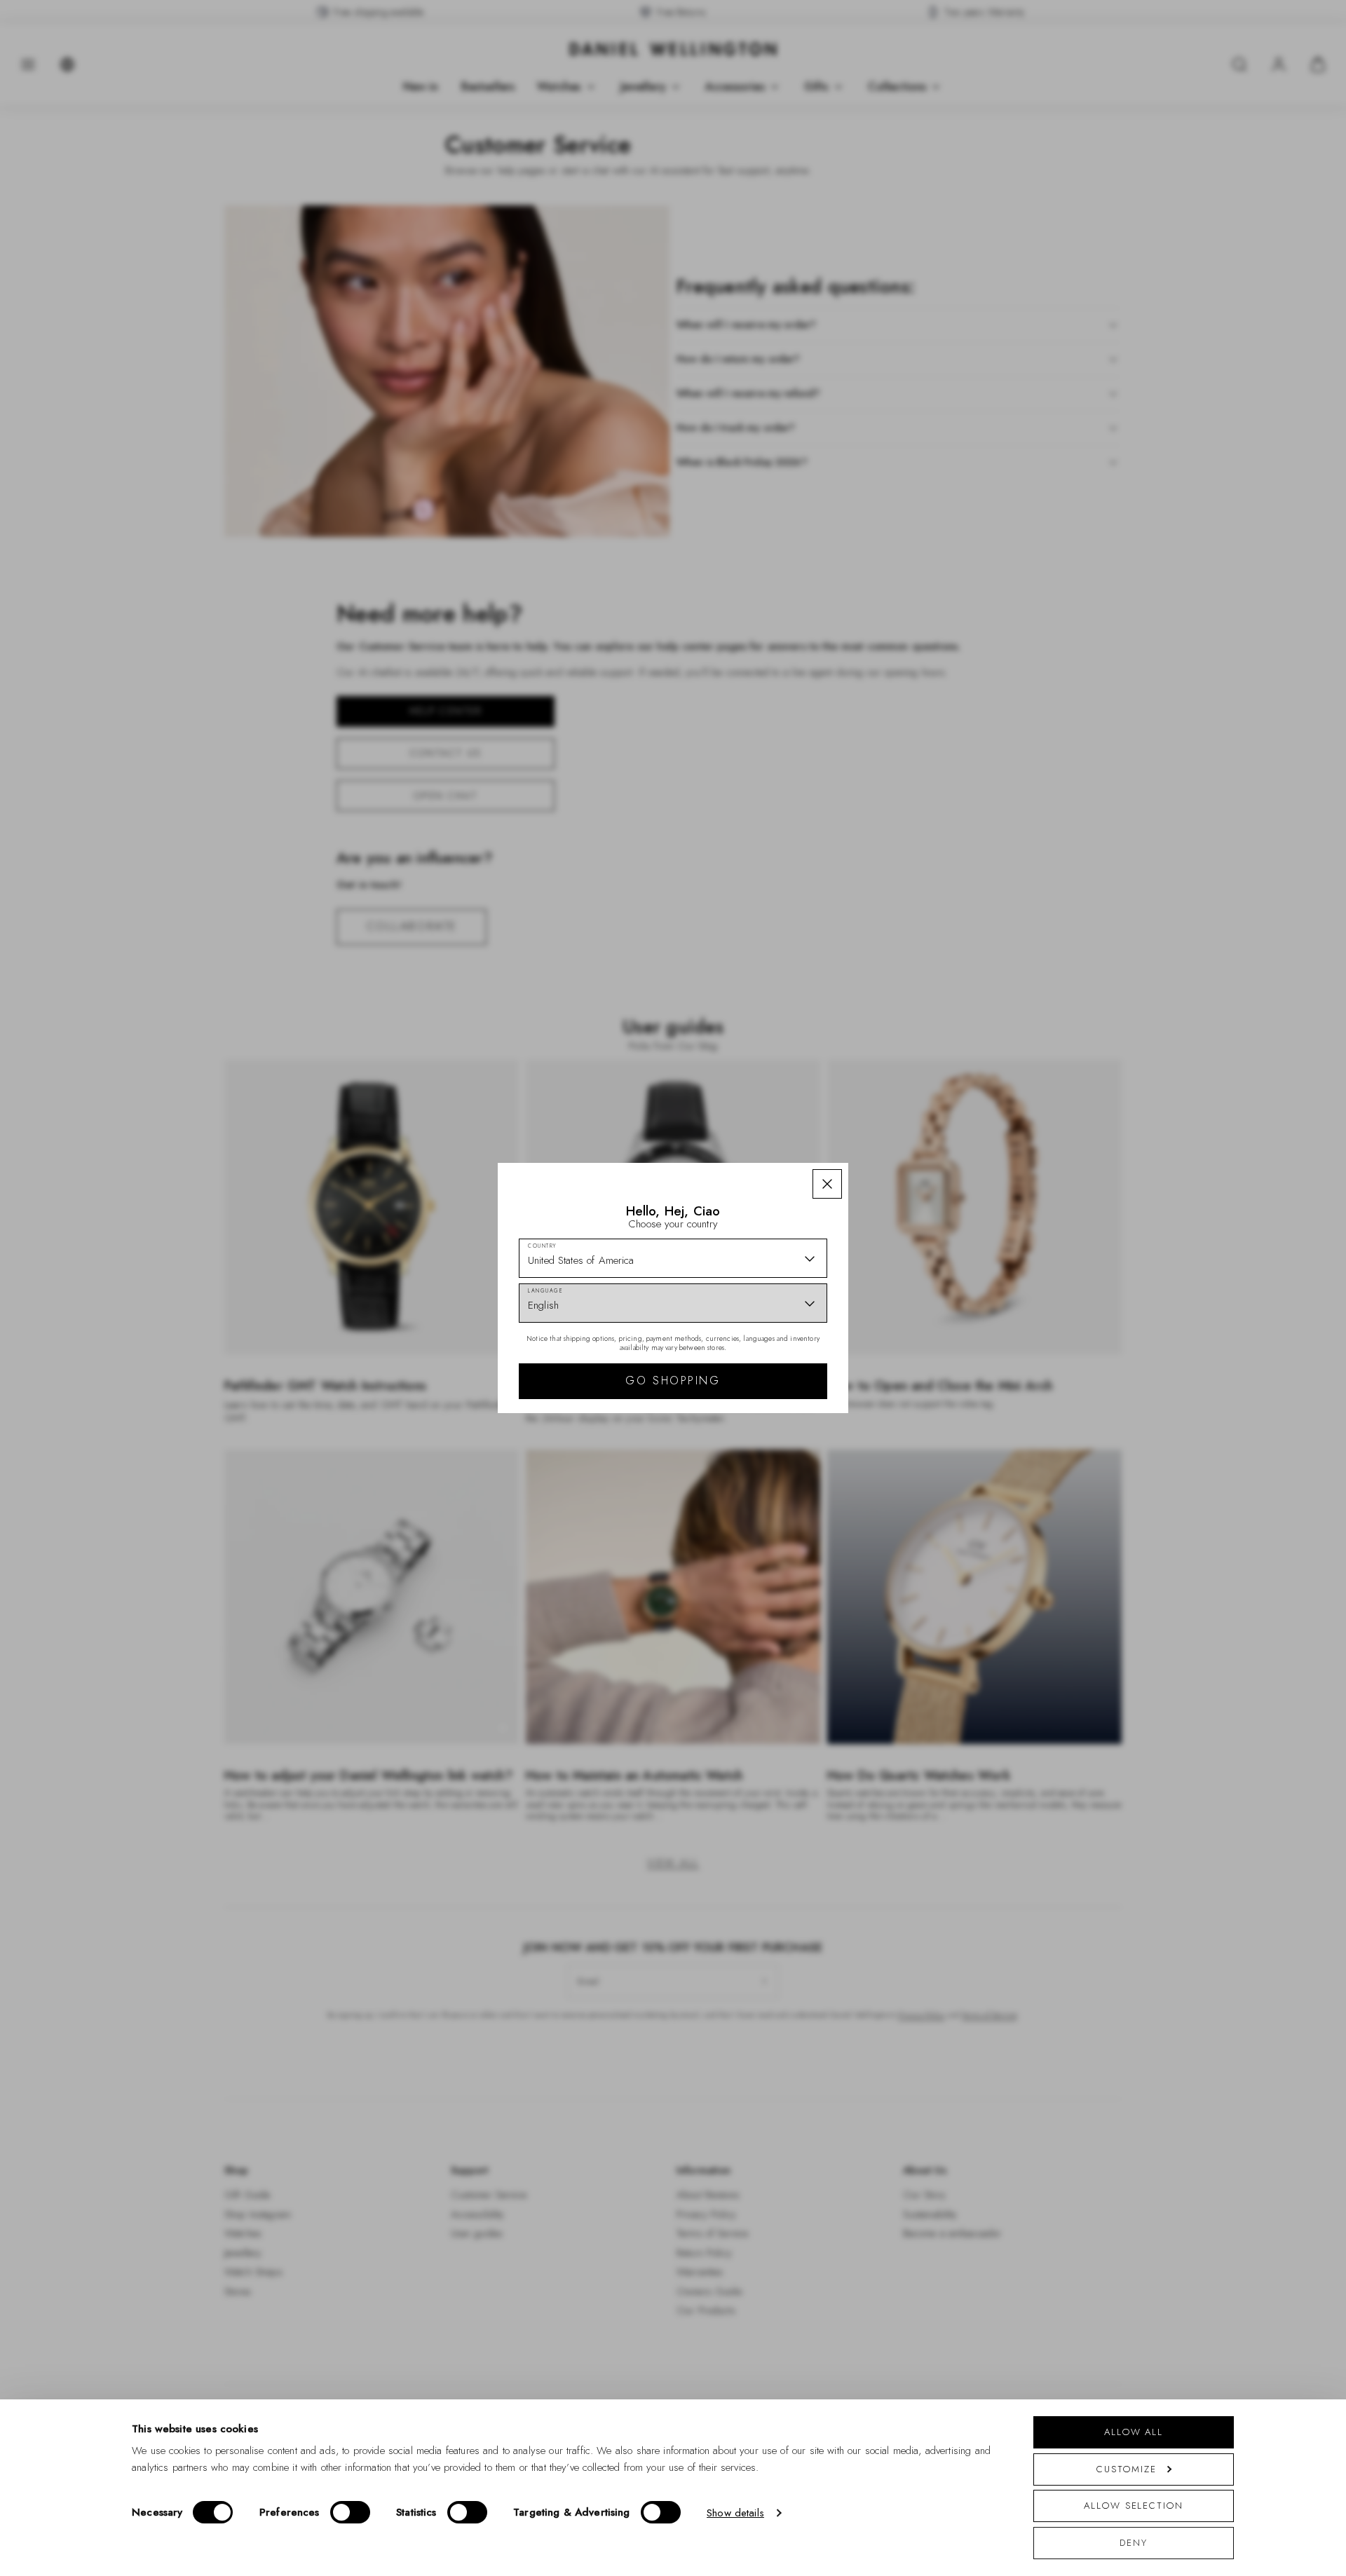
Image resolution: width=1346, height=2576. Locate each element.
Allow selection (1134, 2506)
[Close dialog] (917, 1092)
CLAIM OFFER (773, 1365)
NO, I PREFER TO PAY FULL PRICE (773, 1410)
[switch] (350, 2512)
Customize (1126, 2469)
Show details (735, 2513)
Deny (1134, 2543)
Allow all (1134, 2432)
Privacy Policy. (810, 1471)
